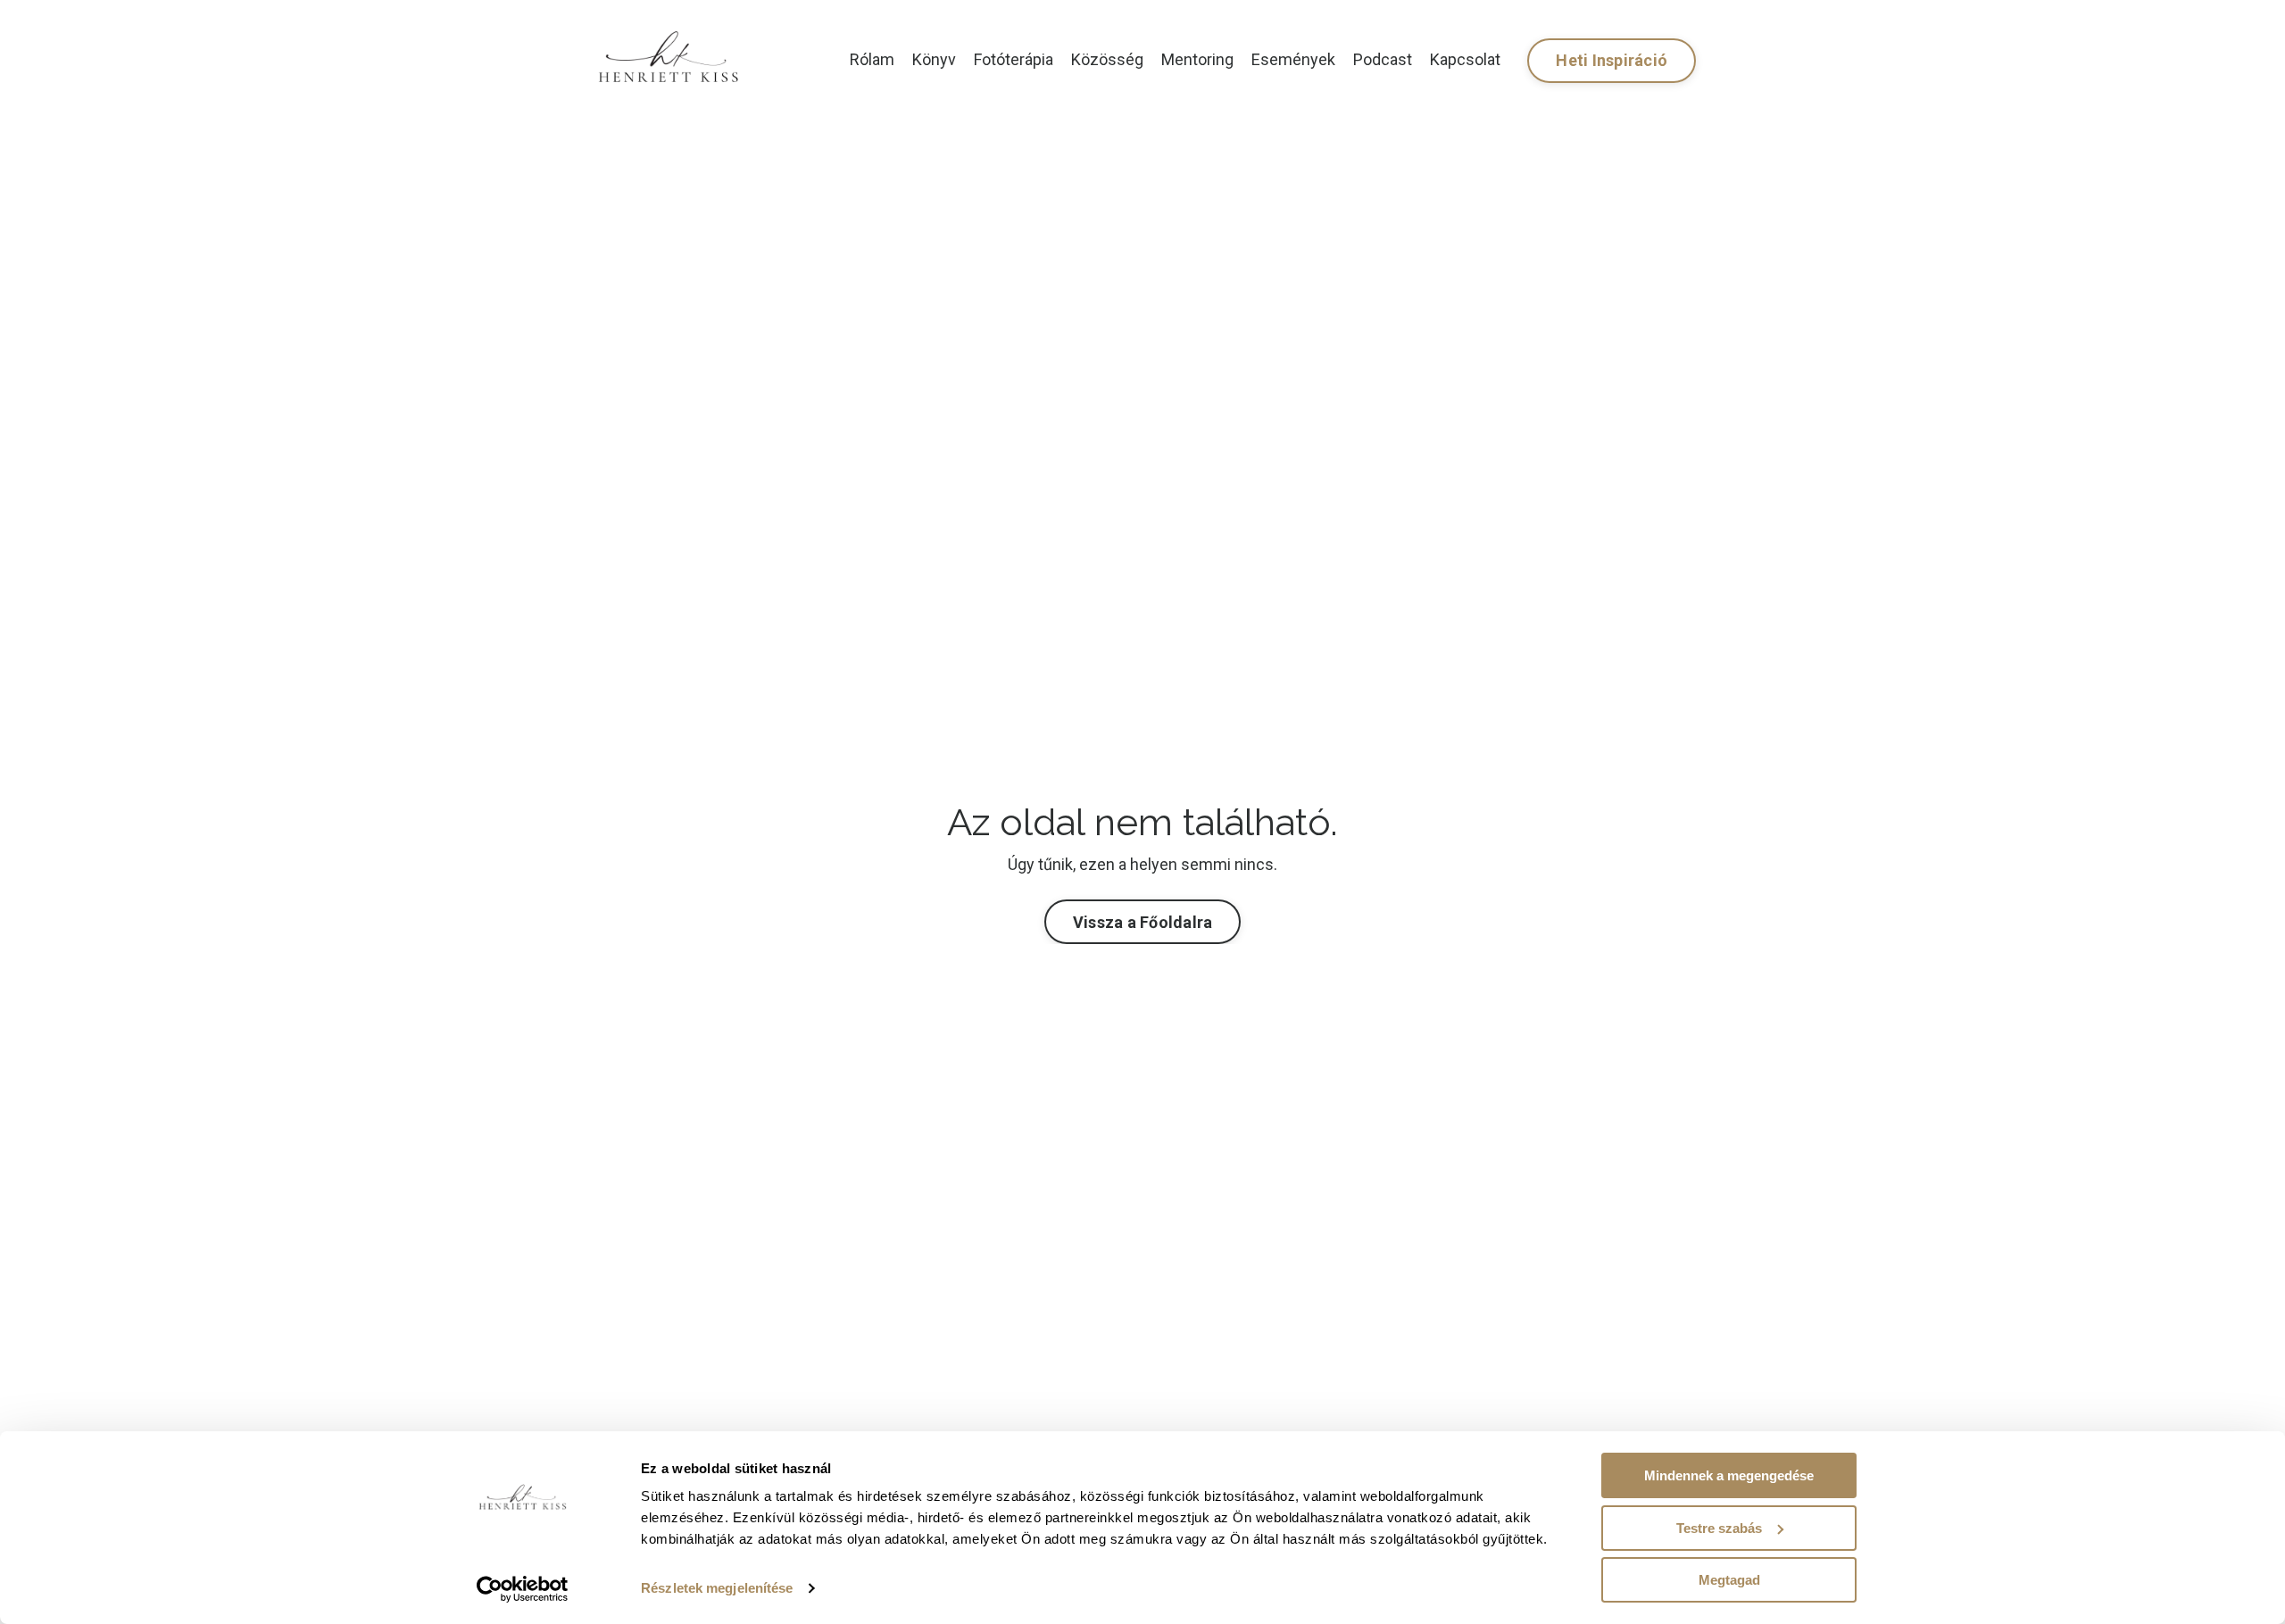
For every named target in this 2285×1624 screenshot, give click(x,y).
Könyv (934, 59)
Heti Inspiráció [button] (1612, 60)
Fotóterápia (1014, 59)
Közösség (1107, 59)
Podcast (1383, 59)
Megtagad (1729, 1580)
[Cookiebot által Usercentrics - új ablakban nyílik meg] (523, 1589)
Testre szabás (1719, 1528)
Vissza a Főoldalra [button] (1143, 922)
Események (1293, 59)
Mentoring (1197, 59)
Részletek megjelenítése (717, 1588)
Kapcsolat (1465, 59)
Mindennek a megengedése (1729, 1475)
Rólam (872, 59)
